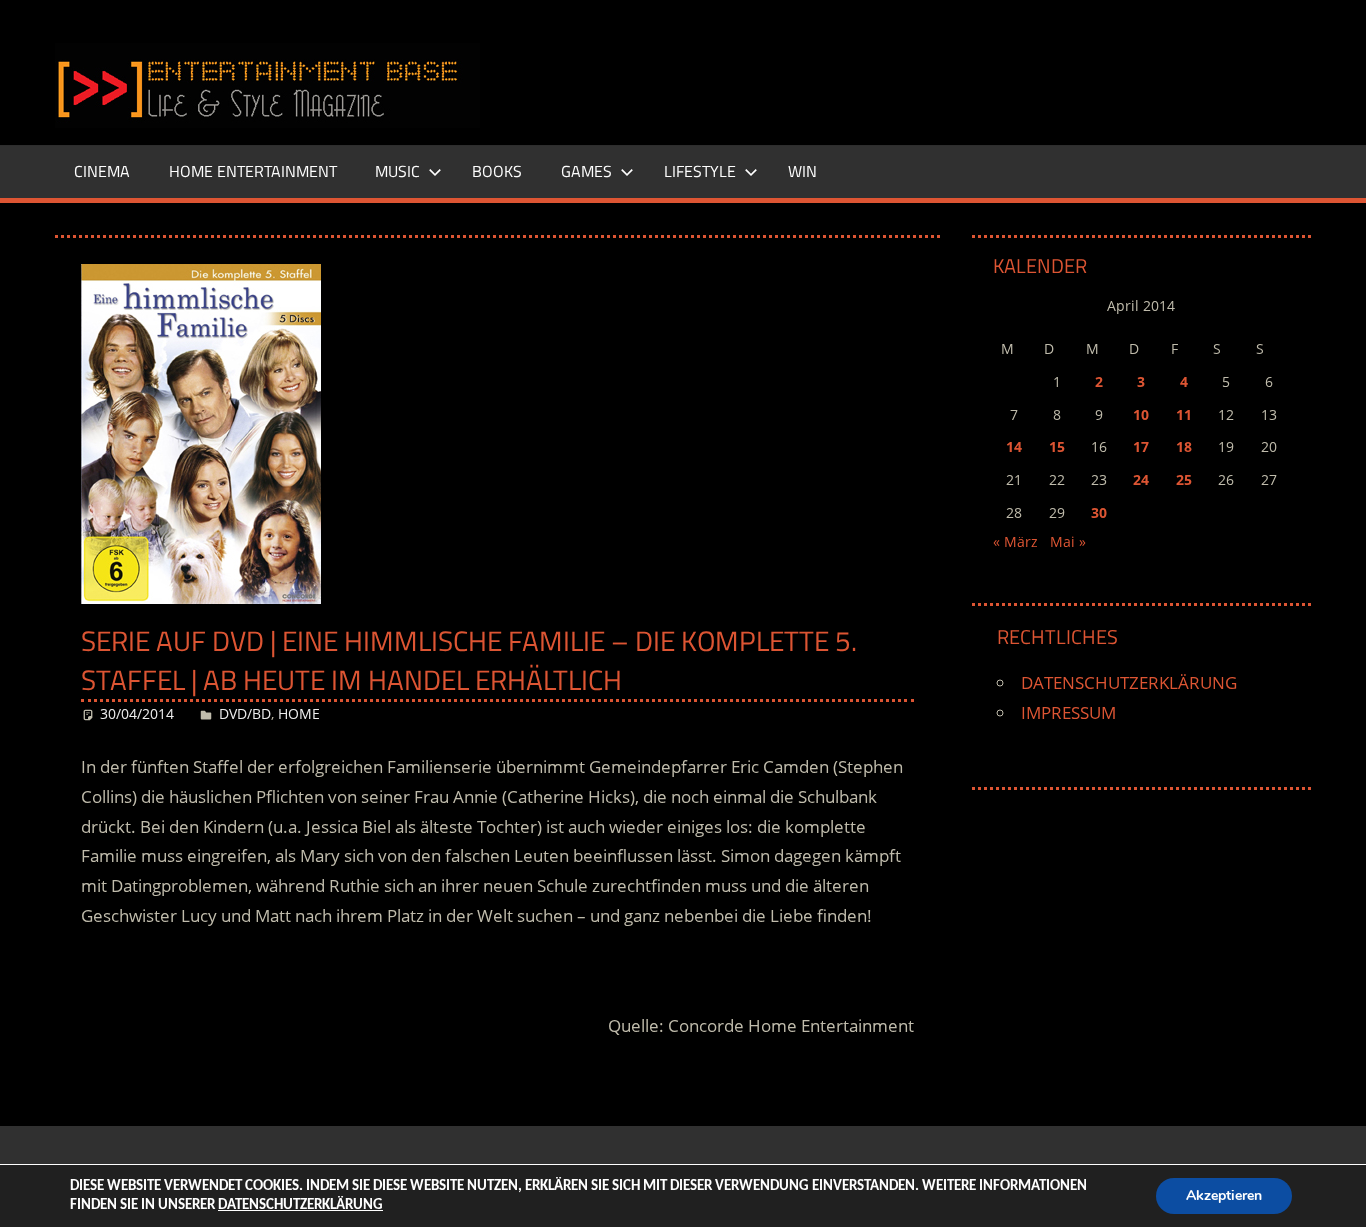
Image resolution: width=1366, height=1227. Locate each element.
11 (1184, 414)
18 (1184, 446)
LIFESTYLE (700, 171)
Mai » (1068, 541)
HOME (299, 713)
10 (1141, 414)
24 (1141, 479)
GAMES (586, 171)
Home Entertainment (253, 171)
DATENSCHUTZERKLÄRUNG (1129, 682)
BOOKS (497, 171)
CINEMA (102, 171)
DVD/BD (245, 713)
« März (1015, 541)
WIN (802, 171)
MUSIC (397, 171)
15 (1057, 446)
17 (1141, 446)
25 (1184, 479)
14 (1014, 446)
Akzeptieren (1224, 1195)
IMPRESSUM (1068, 712)
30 (1099, 512)
